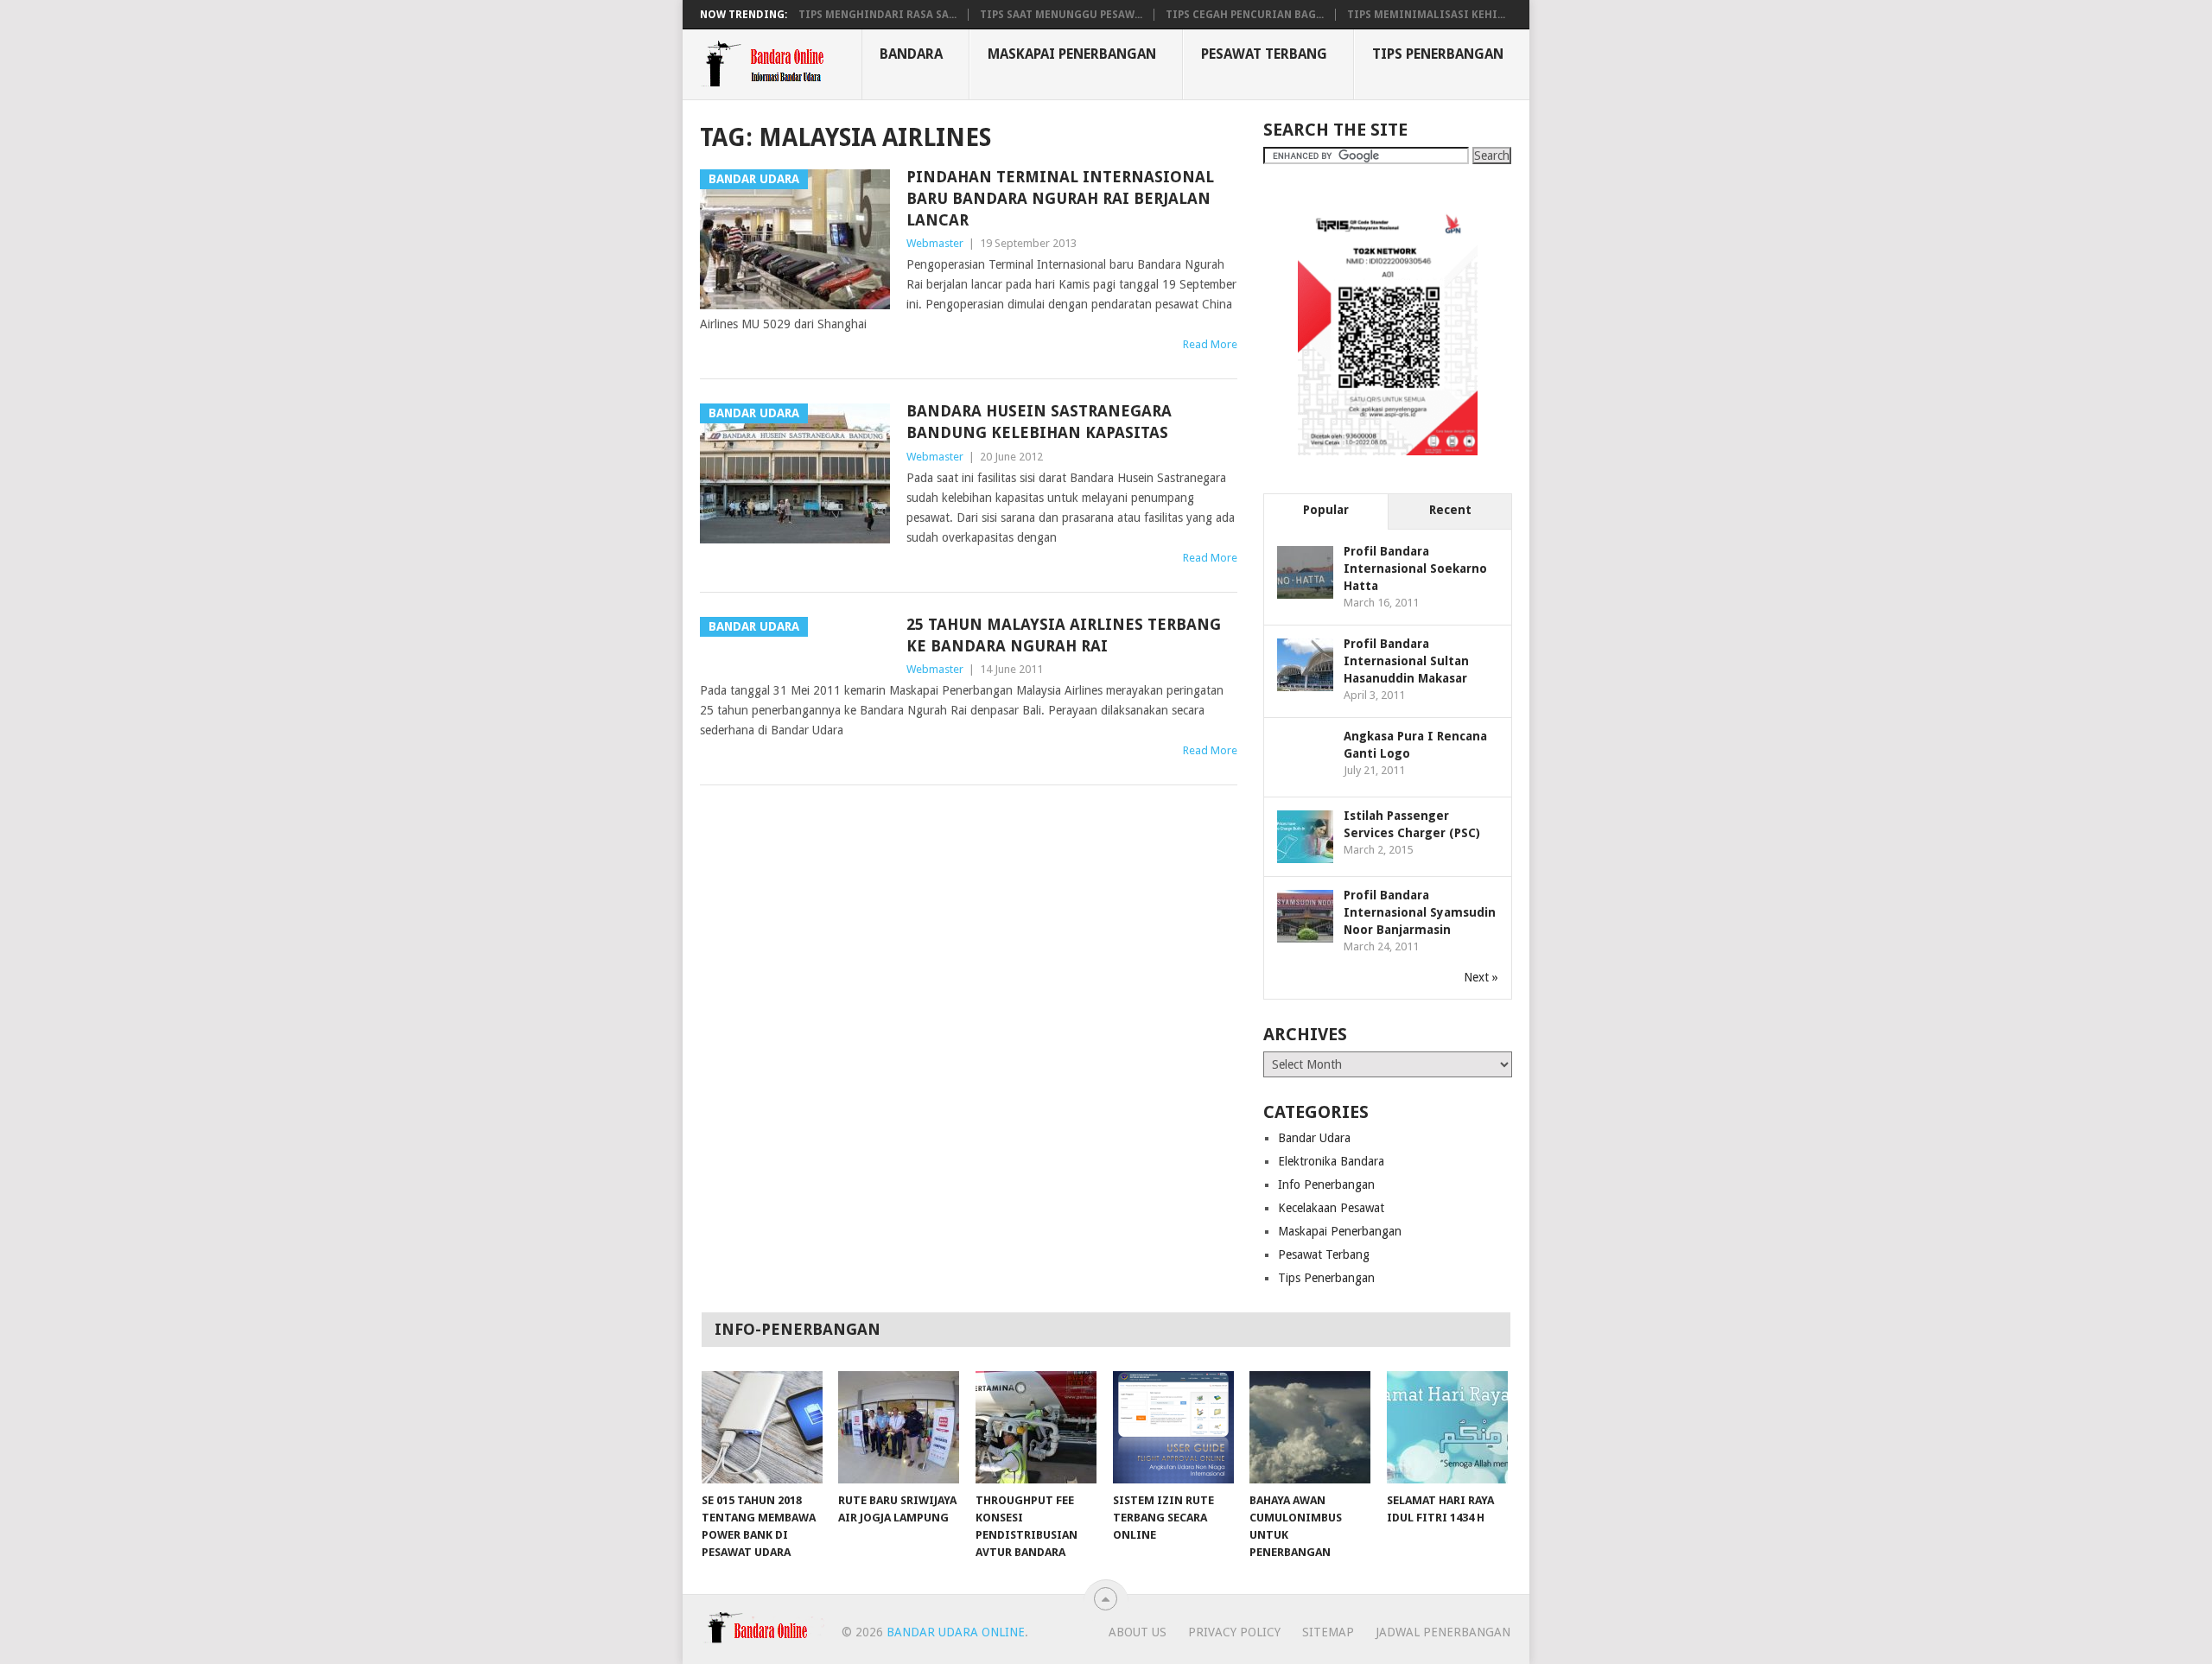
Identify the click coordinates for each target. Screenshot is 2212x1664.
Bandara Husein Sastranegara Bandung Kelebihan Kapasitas (1039, 422)
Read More (1210, 344)
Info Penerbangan (1326, 1184)
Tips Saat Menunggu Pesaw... (1061, 15)
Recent (1450, 510)
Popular (1326, 510)
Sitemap (1328, 1632)
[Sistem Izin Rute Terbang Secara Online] (1173, 1427)
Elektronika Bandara (1331, 1161)
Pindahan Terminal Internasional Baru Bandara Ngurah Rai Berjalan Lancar (1060, 198)
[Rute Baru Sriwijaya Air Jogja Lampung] (899, 1427)
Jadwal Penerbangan (1443, 1632)
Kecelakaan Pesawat (1331, 1208)
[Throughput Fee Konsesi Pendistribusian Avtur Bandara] (1036, 1427)
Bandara (911, 54)
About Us (1138, 1632)
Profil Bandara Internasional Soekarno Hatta (1415, 568)
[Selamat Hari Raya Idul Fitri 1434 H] (1447, 1427)
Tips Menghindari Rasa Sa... (877, 15)
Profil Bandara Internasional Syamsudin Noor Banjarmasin (1420, 912)
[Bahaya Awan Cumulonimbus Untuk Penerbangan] (1310, 1427)
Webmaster (935, 243)
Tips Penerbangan (1438, 54)
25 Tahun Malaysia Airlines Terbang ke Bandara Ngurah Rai (1064, 635)
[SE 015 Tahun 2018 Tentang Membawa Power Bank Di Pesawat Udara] (762, 1427)
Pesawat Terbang (1264, 54)
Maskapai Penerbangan (1072, 54)
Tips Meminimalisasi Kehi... (1426, 15)
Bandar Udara (1314, 1138)
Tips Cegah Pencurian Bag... (1245, 15)
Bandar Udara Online (956, 1632)
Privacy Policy (1234, 1632)
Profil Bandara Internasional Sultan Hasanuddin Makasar (1406, 661)
